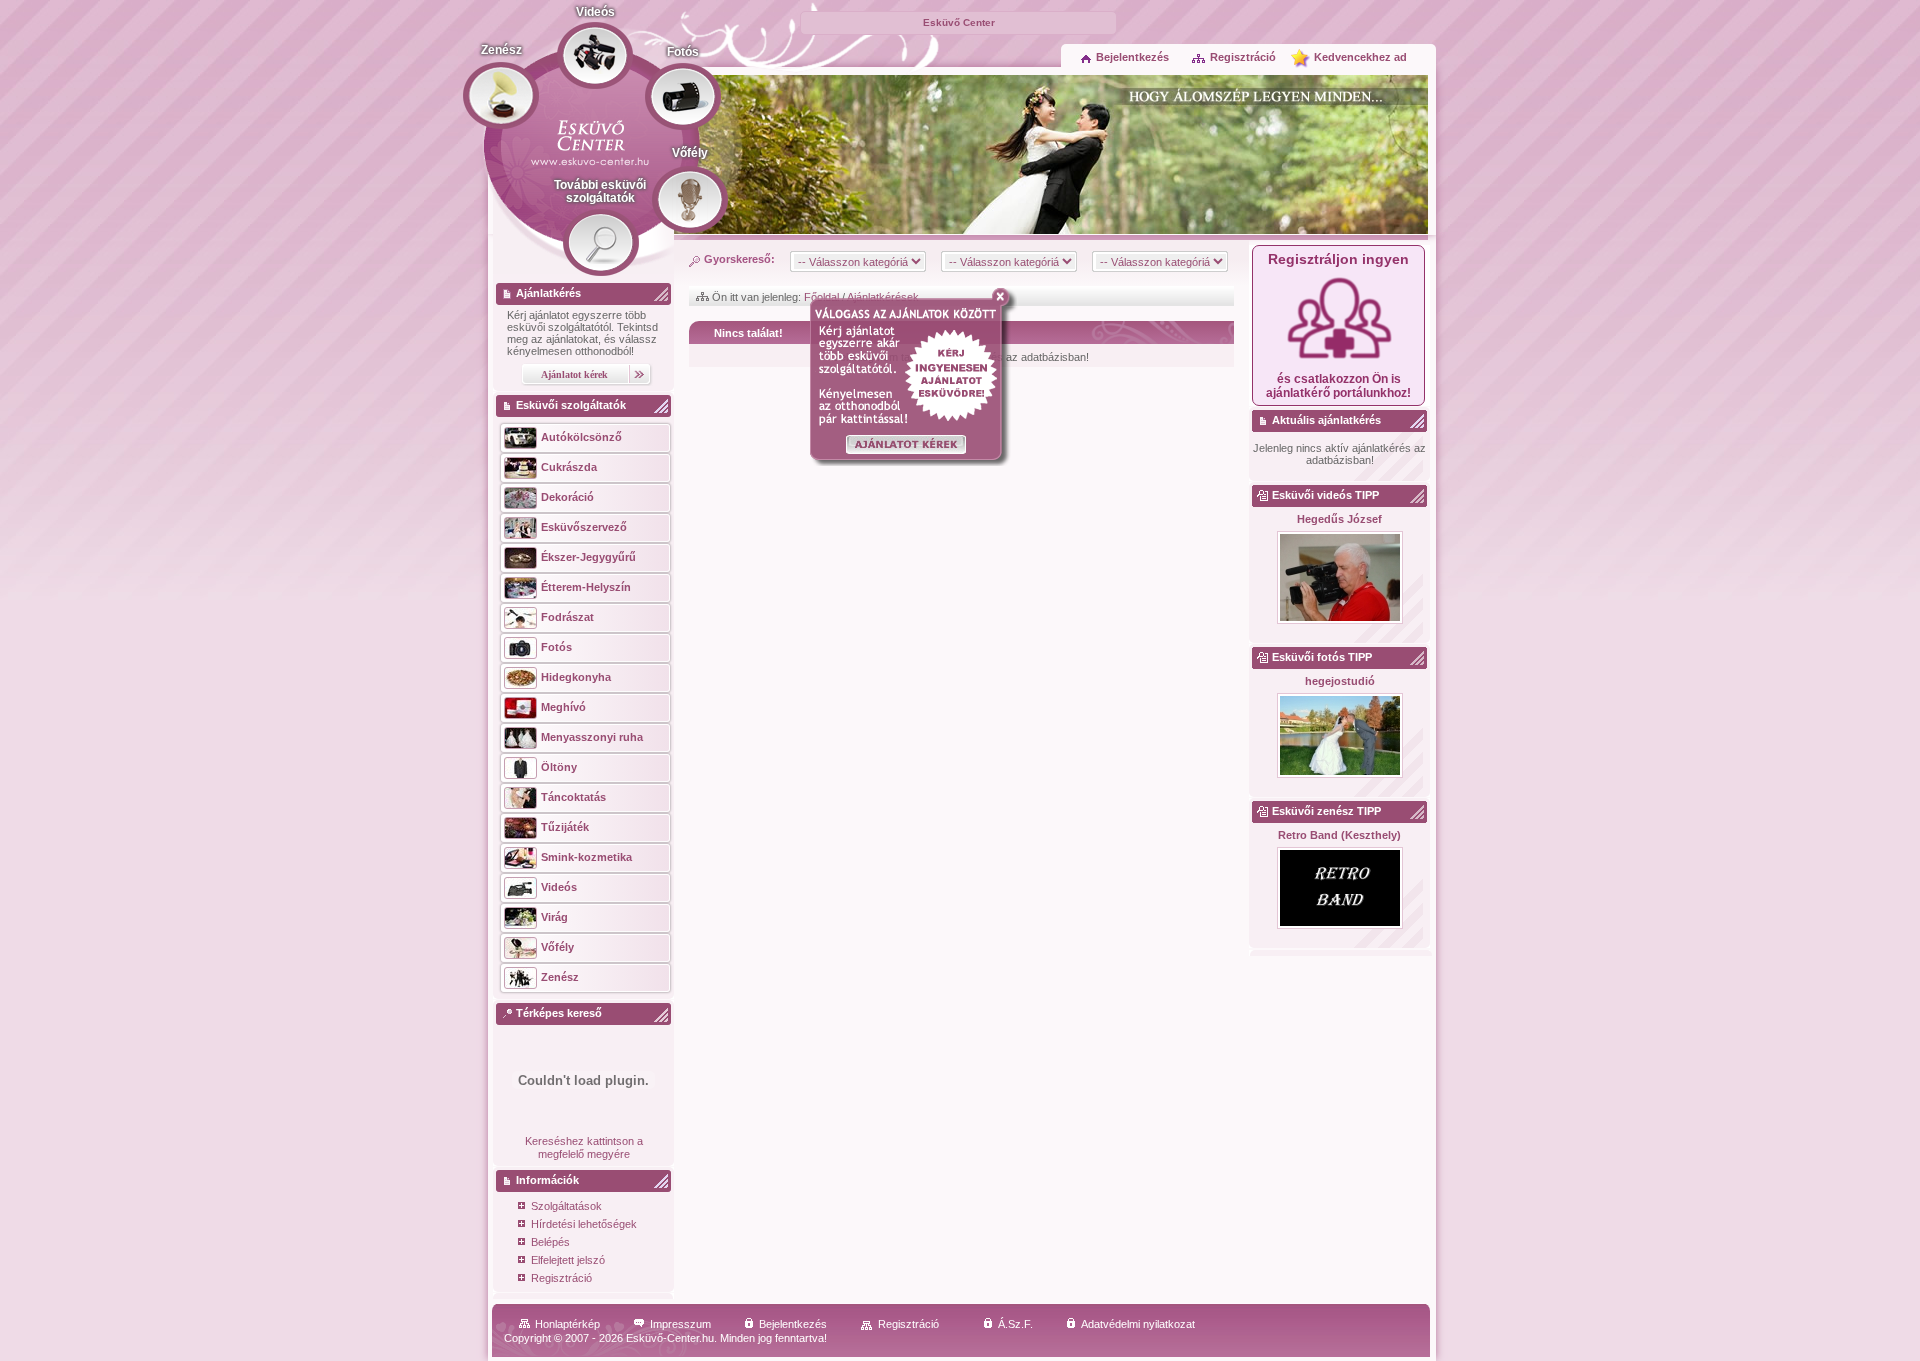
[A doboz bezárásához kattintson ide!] (1004, 297)
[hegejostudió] (1339, 736)
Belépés (550, 1242)
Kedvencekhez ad (1360, 57)
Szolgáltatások (566, 1206)
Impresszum (680, 1324)
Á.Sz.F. (1015, 1324)
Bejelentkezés (1132, 57)
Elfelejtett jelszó (568, 1260)
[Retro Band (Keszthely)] (1339, 889)
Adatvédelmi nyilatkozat (1138, 1324)
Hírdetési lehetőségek (584, 1224)
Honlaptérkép (567, 1324)
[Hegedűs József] (1339, 578)
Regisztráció (1243, 57)
